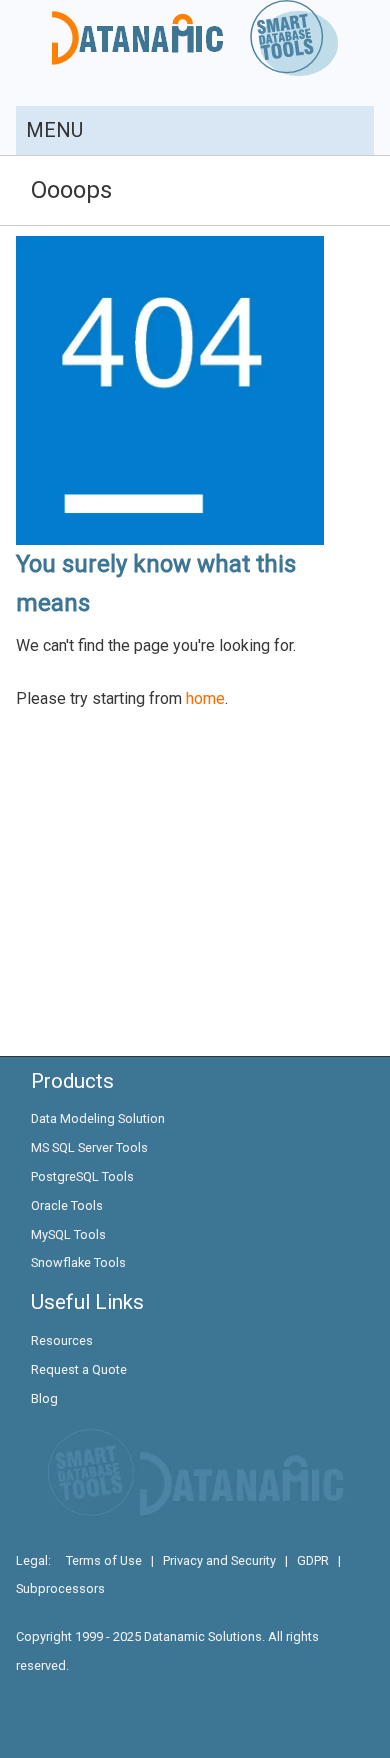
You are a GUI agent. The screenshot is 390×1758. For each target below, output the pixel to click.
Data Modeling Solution (98, 1118)
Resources (62, 1340)
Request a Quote (79, 1369)
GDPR (313, 1560)
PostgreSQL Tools (82, 1176)
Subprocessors (60, 1588)
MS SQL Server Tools (89, 1147)
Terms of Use (104, 1560)
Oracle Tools (67, 1205)
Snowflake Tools (78, 1262)
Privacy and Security (219, 1560)
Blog (44, 1398)
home (205, 698)
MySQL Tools (68, 1234)
